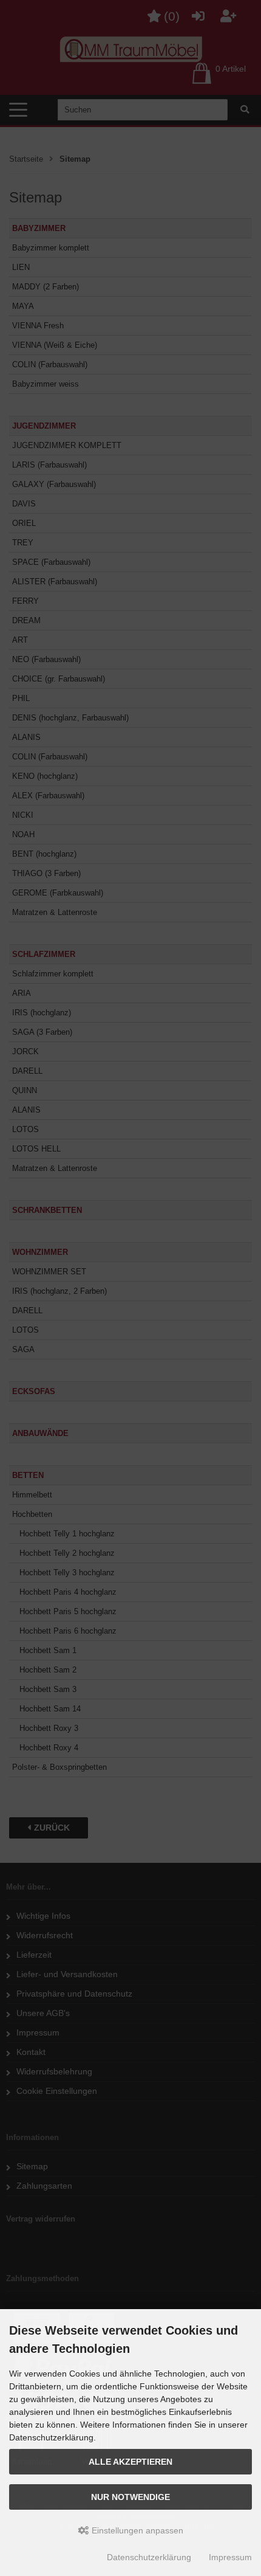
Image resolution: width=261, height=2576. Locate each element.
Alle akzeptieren (130, 2462)
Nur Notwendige (130, 2497)
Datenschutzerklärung (149, 2557)
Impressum (230, 2557)
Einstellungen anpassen (136, 2530)
